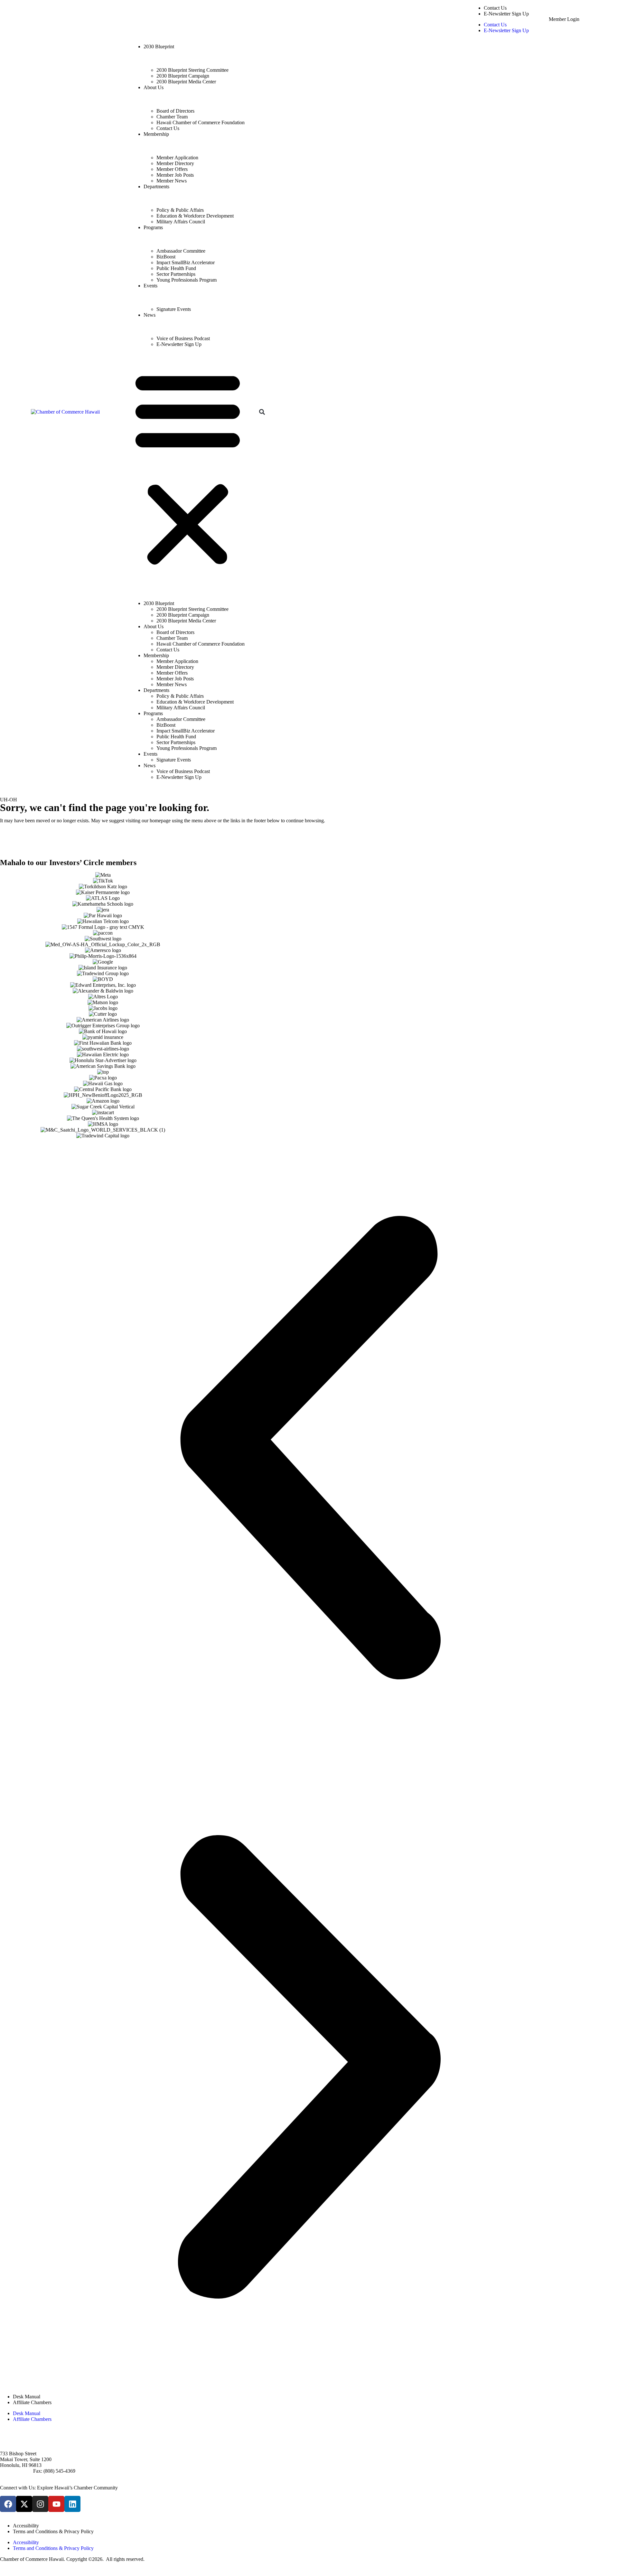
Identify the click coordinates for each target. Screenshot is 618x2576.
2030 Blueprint (159, 47)
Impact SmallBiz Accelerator (186, 262)
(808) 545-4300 (16, 2471)
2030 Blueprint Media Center (186, 82)
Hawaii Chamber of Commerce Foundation (201, 122)
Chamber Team (172, 117)
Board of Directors (175, 111)
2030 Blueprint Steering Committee (192, 70)
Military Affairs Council (181, 222)
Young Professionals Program (187, 280)
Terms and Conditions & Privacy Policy (53, 2531)
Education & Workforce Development (195, 216)
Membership (156, 134)
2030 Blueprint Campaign (183, 76)
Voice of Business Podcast (183, 338)
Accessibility (26, 2526)
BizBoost (166, 257)
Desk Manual (27, 2397)
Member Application (177, 158)
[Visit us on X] (24, 2504)
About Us (154, 87)
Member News (172, 181)
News (150, 315)
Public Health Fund (176, 268)
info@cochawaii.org (21, 2477)
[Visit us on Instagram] (40, 2504)
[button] (188, 468)
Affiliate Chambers (32, 2402)
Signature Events (174, 309)
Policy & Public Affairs (180, 210)
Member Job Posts (175, 175)
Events (150, 286)
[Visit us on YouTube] (56, 2504)
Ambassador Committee (181, 251)
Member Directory (175, 163)
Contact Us (495, 8)
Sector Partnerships (176, 274)
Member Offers (172, 169)
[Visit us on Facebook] (8, 2504)
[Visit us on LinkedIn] (72, 2504)
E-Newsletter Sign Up (506, 14)
